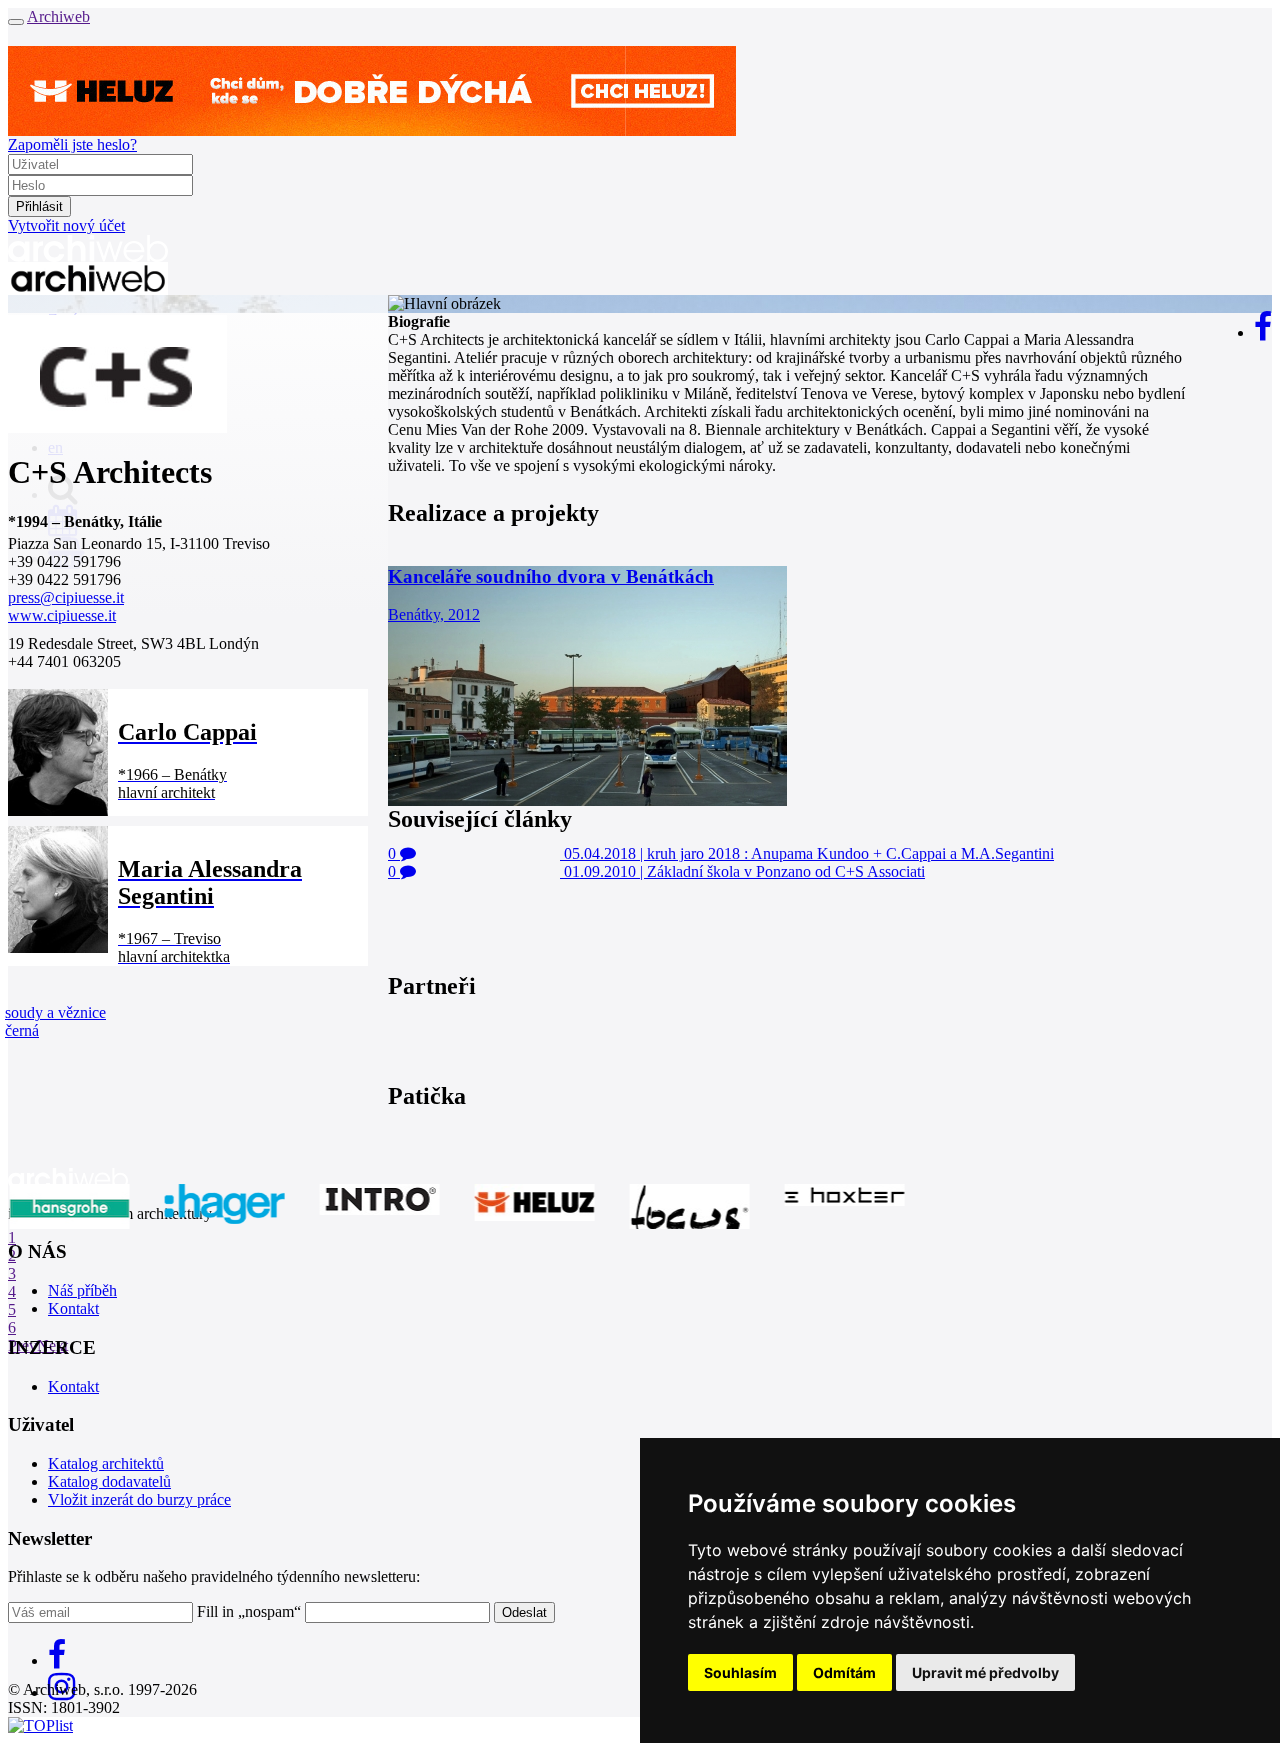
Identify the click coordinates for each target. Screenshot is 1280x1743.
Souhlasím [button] (740, 1672)
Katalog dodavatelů (109, 1481)
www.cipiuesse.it (62, 615)
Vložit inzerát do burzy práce (139, 1499)
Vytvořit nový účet (66, 225)
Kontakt (73, 1308)
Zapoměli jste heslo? (72, 144)
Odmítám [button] (844, 1672)
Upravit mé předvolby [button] (985, 1672)
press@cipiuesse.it (66, 597)
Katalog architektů (106, 1463)
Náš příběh (82, 1290)
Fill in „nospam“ (249, 1611)
